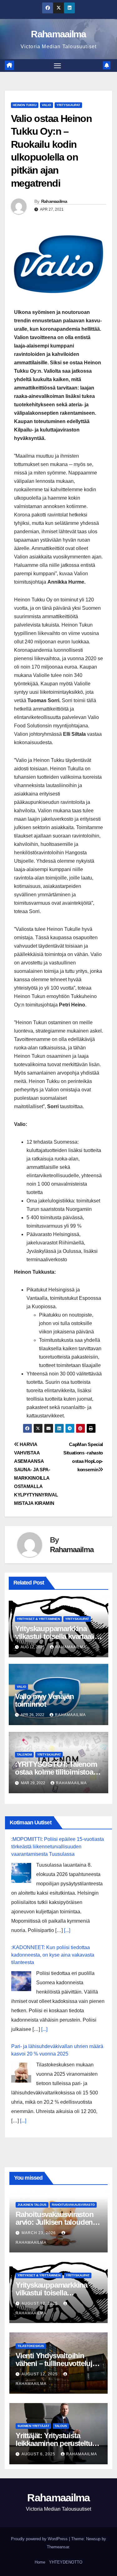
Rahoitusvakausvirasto (73, 2205)
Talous (61, 2426)
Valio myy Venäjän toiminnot (44, 1700)
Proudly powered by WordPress (40, 2539)
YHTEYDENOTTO (66, 2562)
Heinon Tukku (25, 105)
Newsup (93, 2539)
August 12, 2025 (40, 2303)
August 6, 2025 (39, 2454)
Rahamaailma (58, 34)
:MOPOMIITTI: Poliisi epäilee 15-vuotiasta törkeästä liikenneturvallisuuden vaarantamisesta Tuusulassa (58, 1847)
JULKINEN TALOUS (32, 2205)
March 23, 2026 (39, 2233)
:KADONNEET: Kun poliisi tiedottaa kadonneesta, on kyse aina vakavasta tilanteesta (53, 1955)
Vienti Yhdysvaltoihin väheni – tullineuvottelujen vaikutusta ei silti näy (58, 2363)
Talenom (24, 1755)
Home (40, 2562)
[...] (67, 1930)
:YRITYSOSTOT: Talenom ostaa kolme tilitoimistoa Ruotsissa (56, 1772)
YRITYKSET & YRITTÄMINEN (38, 1619)
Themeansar (58, 2547)
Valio (46, 105)
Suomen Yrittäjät (33, 2426)
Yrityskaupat (68, 105)
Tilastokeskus (31, 2346)
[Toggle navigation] (57, 66)
